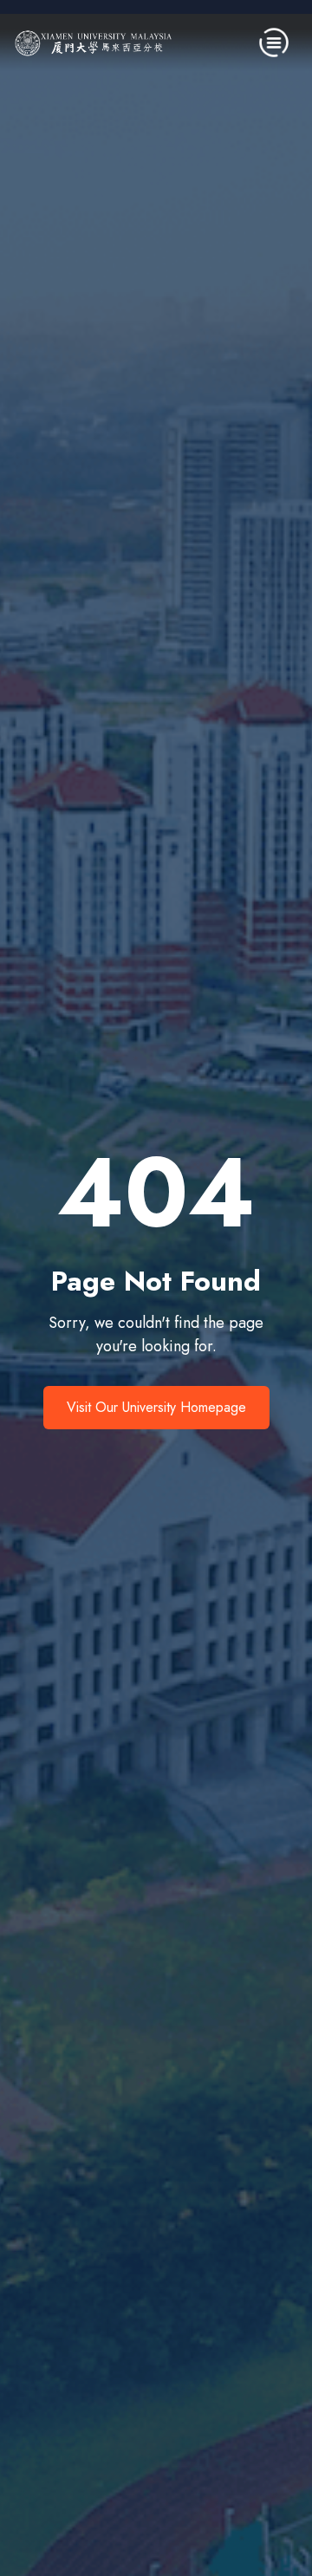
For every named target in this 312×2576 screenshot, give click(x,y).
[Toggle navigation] (274, 42)
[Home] (94, 42)
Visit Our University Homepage (156, 1407)
